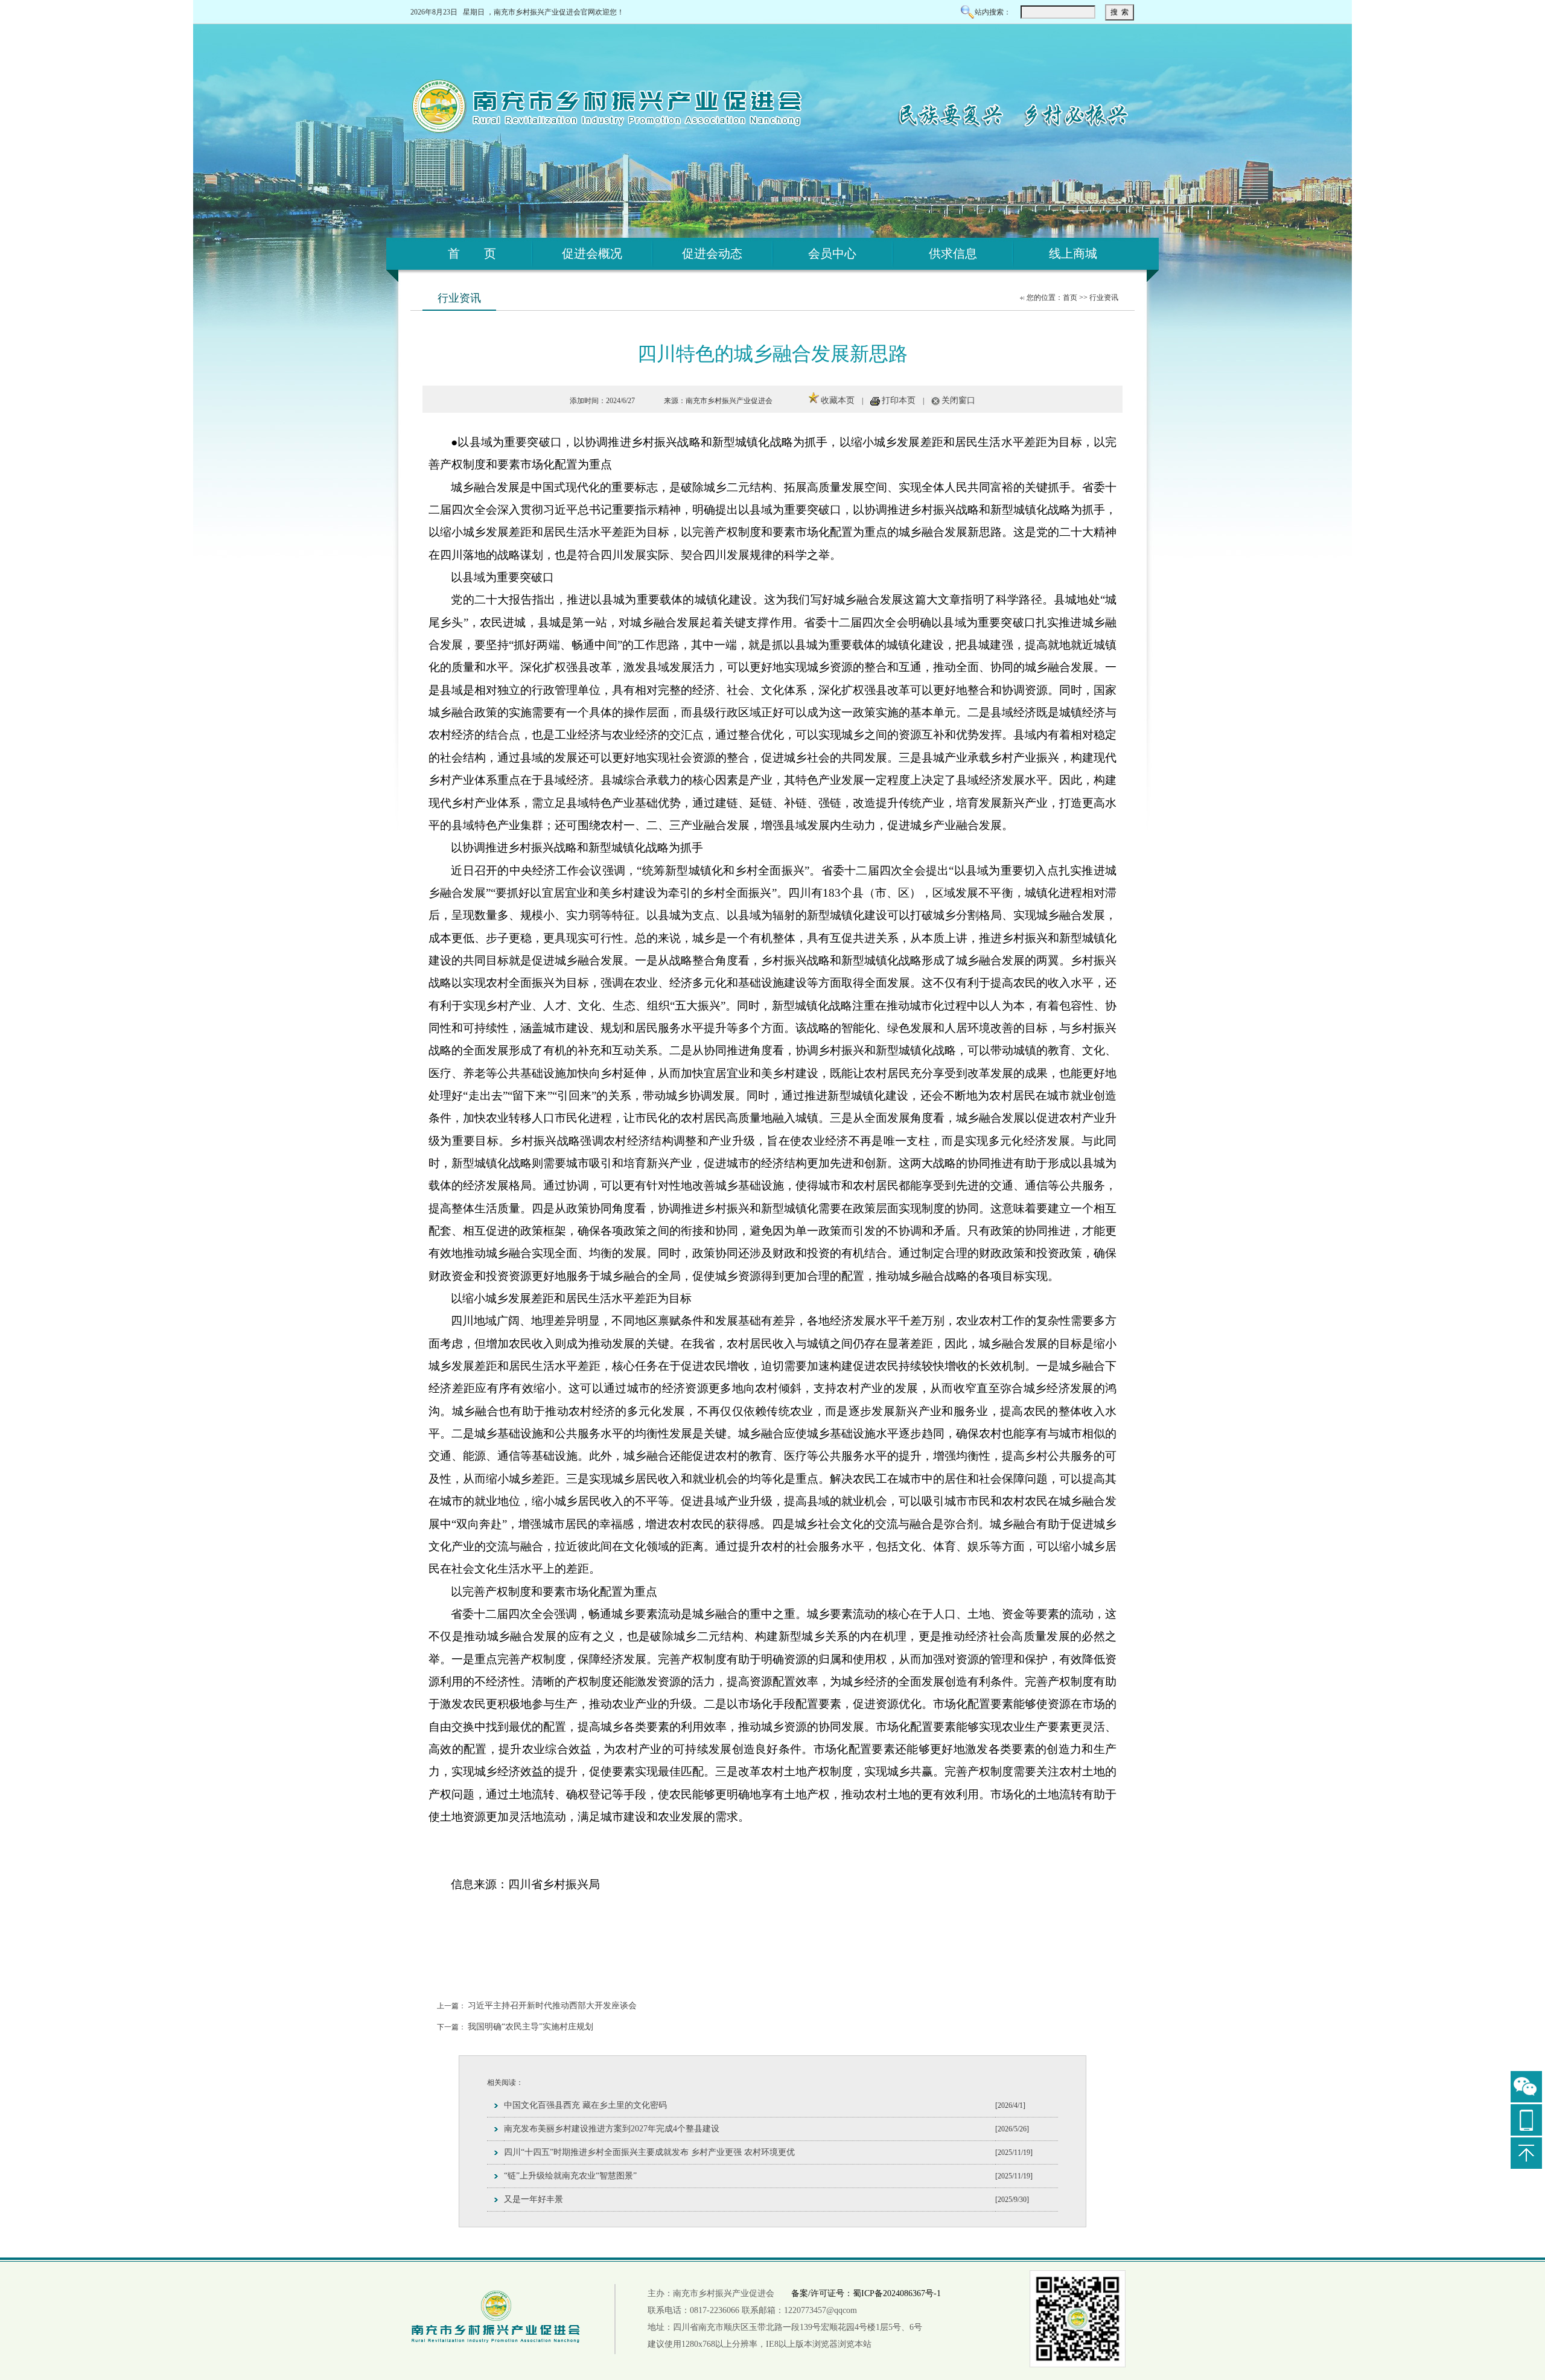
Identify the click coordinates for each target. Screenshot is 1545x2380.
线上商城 (1073, 253)
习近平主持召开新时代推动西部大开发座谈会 (552, 2006)
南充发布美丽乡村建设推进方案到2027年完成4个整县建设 (612, 2129)
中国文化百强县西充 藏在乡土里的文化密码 (585, 2105)
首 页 (472, 253)
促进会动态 (712, 253)
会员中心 (832, 253)
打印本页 (899, 400)
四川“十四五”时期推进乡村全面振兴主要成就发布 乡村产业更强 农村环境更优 (649, 2152)
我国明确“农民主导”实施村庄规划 (530, 2027)
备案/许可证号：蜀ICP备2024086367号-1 (866, 2293)
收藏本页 (838, 400)
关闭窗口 (958, 400)
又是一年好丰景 (534, 2199)
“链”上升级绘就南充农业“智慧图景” (570, 2176)
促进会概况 (592, 253)
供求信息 (953, 253)
